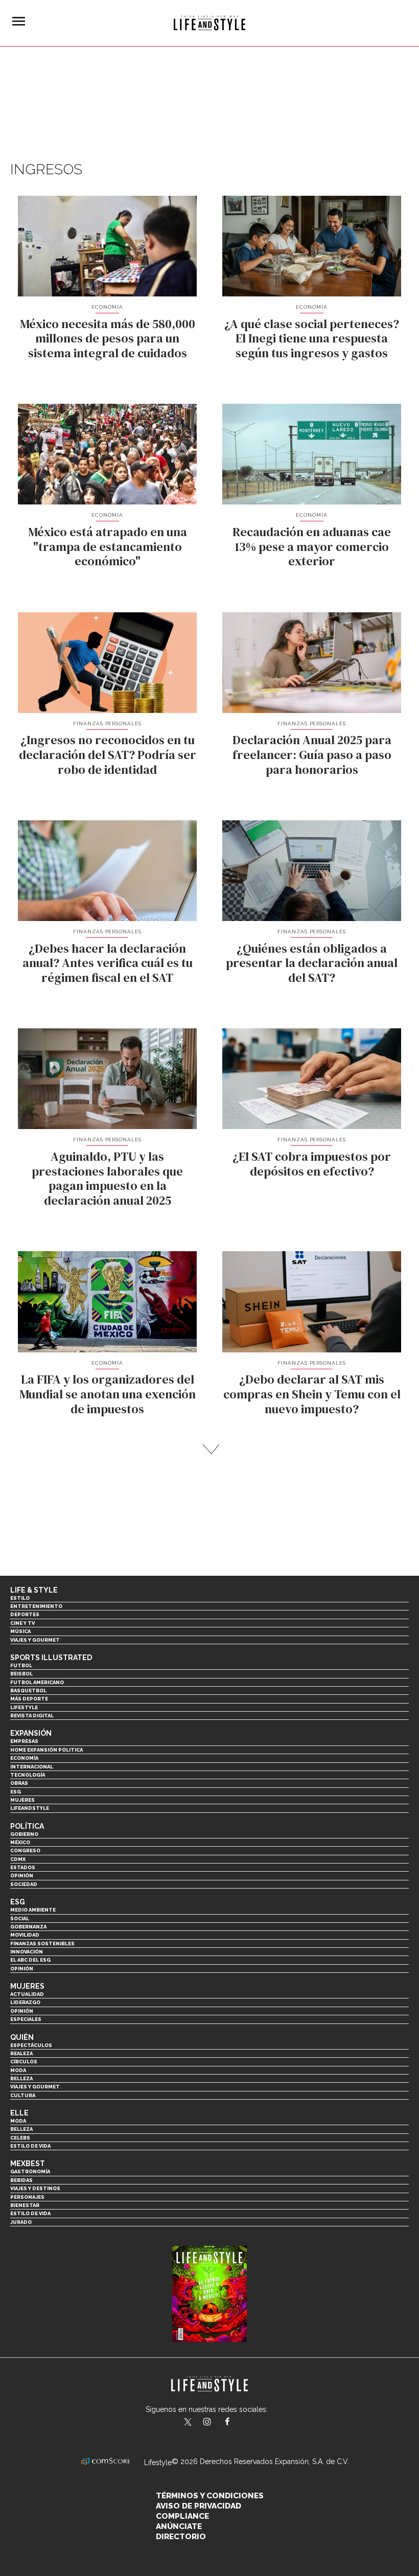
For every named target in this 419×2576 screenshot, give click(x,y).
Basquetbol (28, 1690)
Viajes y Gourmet (35, 1640)
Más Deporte (29, 1699)
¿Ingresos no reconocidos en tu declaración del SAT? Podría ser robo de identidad (108, 755)
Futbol (21, 1665)
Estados (23, 1867)
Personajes (27, 2197)
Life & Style (34, 1590)
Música (20, 1631)
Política (27, 1826)
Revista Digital (32, 1716)
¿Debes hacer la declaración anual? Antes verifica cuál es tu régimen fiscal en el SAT (108, 963)
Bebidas (21, 2180)
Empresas (24, 1741)
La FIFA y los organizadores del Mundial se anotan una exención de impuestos (108, 1394)
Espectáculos (31, 2045)
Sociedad (24, 1884)
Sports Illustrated (51, 1658)
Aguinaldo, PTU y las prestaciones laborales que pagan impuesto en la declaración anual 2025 (107, 1178)
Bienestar (25, 2205)
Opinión (22, 1876)
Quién (22, 2037)
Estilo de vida (30, 2146)
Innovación (27, 1952)
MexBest (28, 2164)
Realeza (21, 2053)
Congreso (25, 1850)
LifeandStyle (30, 1808)
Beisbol (21, 1674)
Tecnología (28, 1775)
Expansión (31, 1733)
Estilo (20, 1598)
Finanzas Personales (108, 723)
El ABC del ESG (30, 1960)
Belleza (21, 2078)
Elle (19, 2113)
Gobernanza (28, 1927)
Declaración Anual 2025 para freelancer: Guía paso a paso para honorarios (312, 755)
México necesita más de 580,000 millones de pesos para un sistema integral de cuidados (108, 339)
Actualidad (27, 1994)
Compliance (182, 2516)
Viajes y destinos (35, 2188)
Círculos (24, 2062)
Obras (19, 1783)
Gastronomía (30, 2171)
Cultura (23, 2095)
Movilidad (25, 1935)
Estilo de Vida (30, 2213)
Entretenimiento (36, 1606)
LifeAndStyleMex (236, 2423)
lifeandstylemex (216, 2423)
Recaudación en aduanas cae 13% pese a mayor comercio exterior (312, 547)
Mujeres (22, 1800)
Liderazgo (25, 2002)
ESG (16, 1792)
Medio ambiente (33, 1910)
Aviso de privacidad (199, 2506)
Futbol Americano (37, 1682)
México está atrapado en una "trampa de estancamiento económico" (108, 547)
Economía (107, 307)
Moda (18, 2070)
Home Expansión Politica (46, 1750)
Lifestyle (24, 1707)
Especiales (26, 2019)
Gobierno (24, 1834)
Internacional (32, 1767)
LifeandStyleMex (189, 2423)
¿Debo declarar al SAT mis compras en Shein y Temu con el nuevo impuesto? (312, 1394)
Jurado (21, 2222)
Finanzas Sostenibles (42, 1943)
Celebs (20, 2138)
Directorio (181, 2537)
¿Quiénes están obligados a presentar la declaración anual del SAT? (312, 963)
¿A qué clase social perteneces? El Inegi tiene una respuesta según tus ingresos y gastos (312, 339)
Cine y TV (22, 1623)
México (20, 1842)
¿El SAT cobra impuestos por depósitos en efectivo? (312, 1164)
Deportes (25, 1614)
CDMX (18, 1859)
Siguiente (210, 1449)
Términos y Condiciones (210, 2496)
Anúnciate (179, 2526)
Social (20, 1918)
